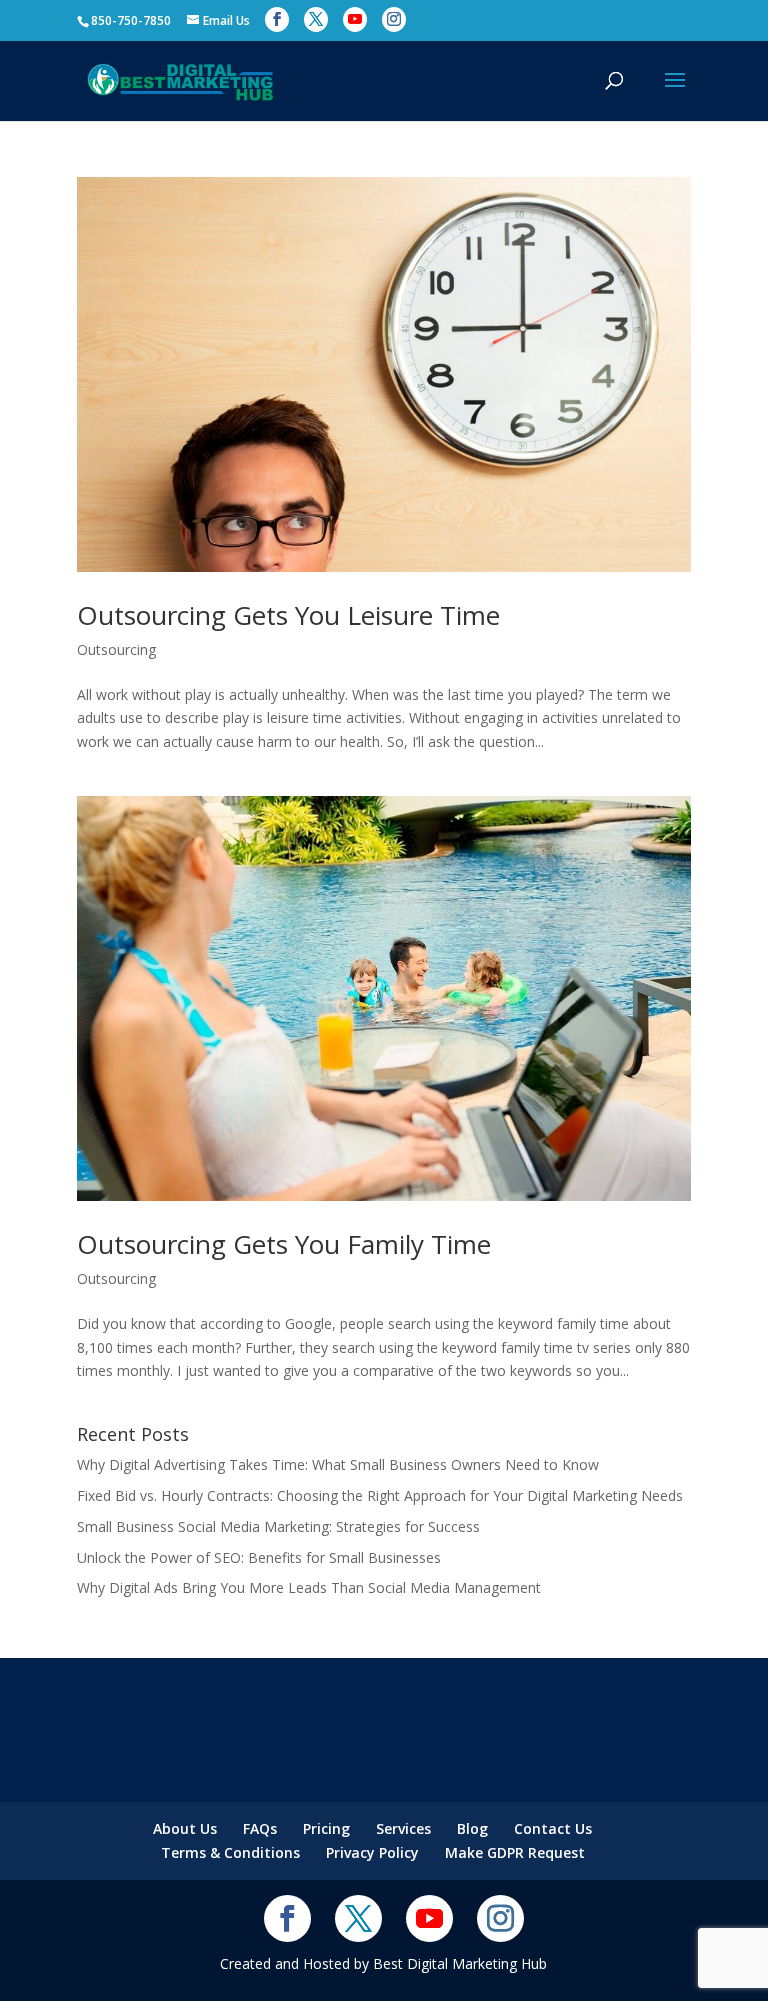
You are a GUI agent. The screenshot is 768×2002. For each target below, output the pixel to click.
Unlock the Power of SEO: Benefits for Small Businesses (259, 1557)
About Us (185, 1828)
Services (403, 1828)
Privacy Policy (372, 1852)
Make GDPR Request (515, 1852)
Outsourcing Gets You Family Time (284, 1244)
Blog (472, 1828)
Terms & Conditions (230, 1852)
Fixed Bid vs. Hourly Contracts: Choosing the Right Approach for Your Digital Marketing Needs (380, 1495)
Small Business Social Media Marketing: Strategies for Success (278, 1526)
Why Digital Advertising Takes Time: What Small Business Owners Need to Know (338, 1464)
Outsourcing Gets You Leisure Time (288, 615)
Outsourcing (116, 649)
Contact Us (553, 1828)
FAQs (260, 1828)
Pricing (326, 1828)
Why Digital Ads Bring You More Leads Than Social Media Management (309, 1587)
